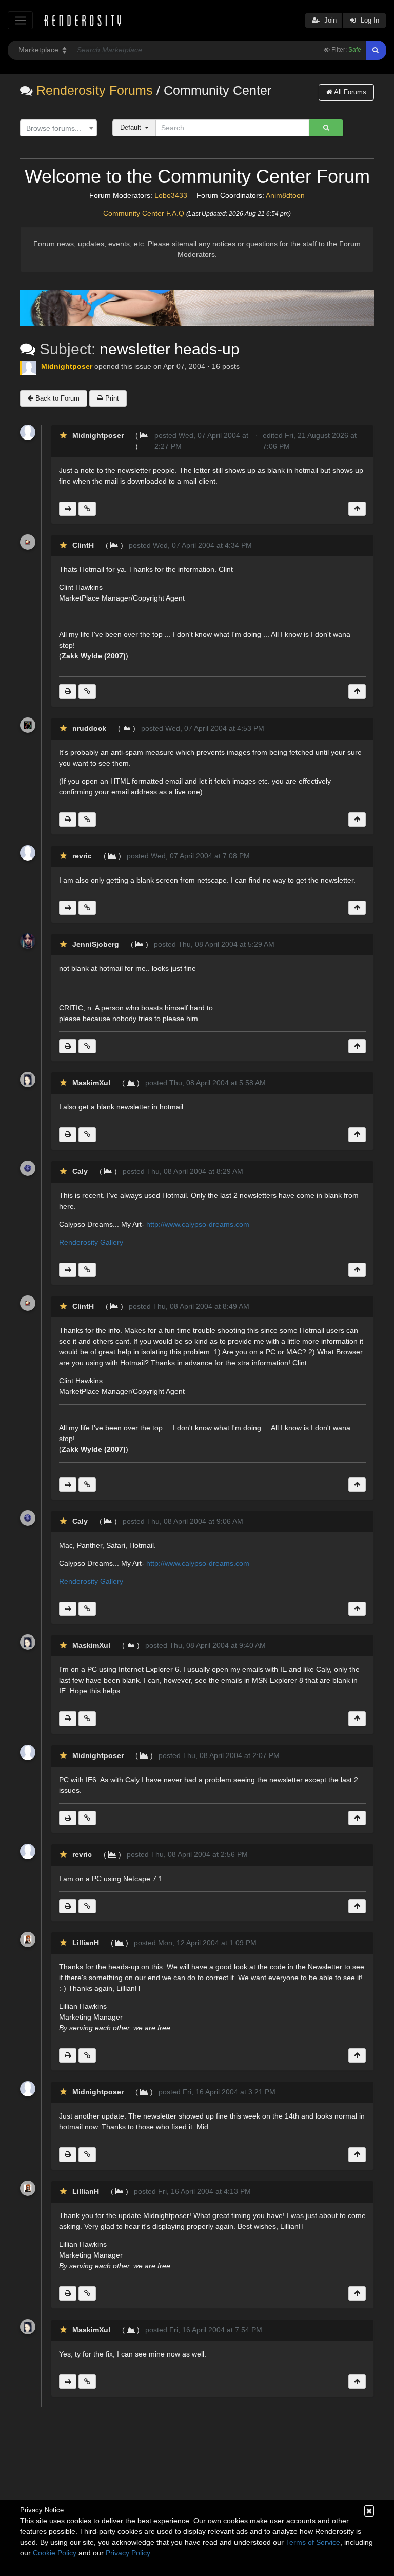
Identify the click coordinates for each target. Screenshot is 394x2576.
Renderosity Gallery (91, 1242)
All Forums (349, 92)
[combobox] (58, 128)
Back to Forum (56, 398)
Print (111, 398)
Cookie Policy (55, 2553)
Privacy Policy (128, 2553)
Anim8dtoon (285, 195)
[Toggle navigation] (20, 20)
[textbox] (56, 128)
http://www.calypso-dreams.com (198, 1224)
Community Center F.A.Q (144, 213)
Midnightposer (67, 366)
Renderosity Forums (95, 91)
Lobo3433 (171, 195)
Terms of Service (313, 2542)
